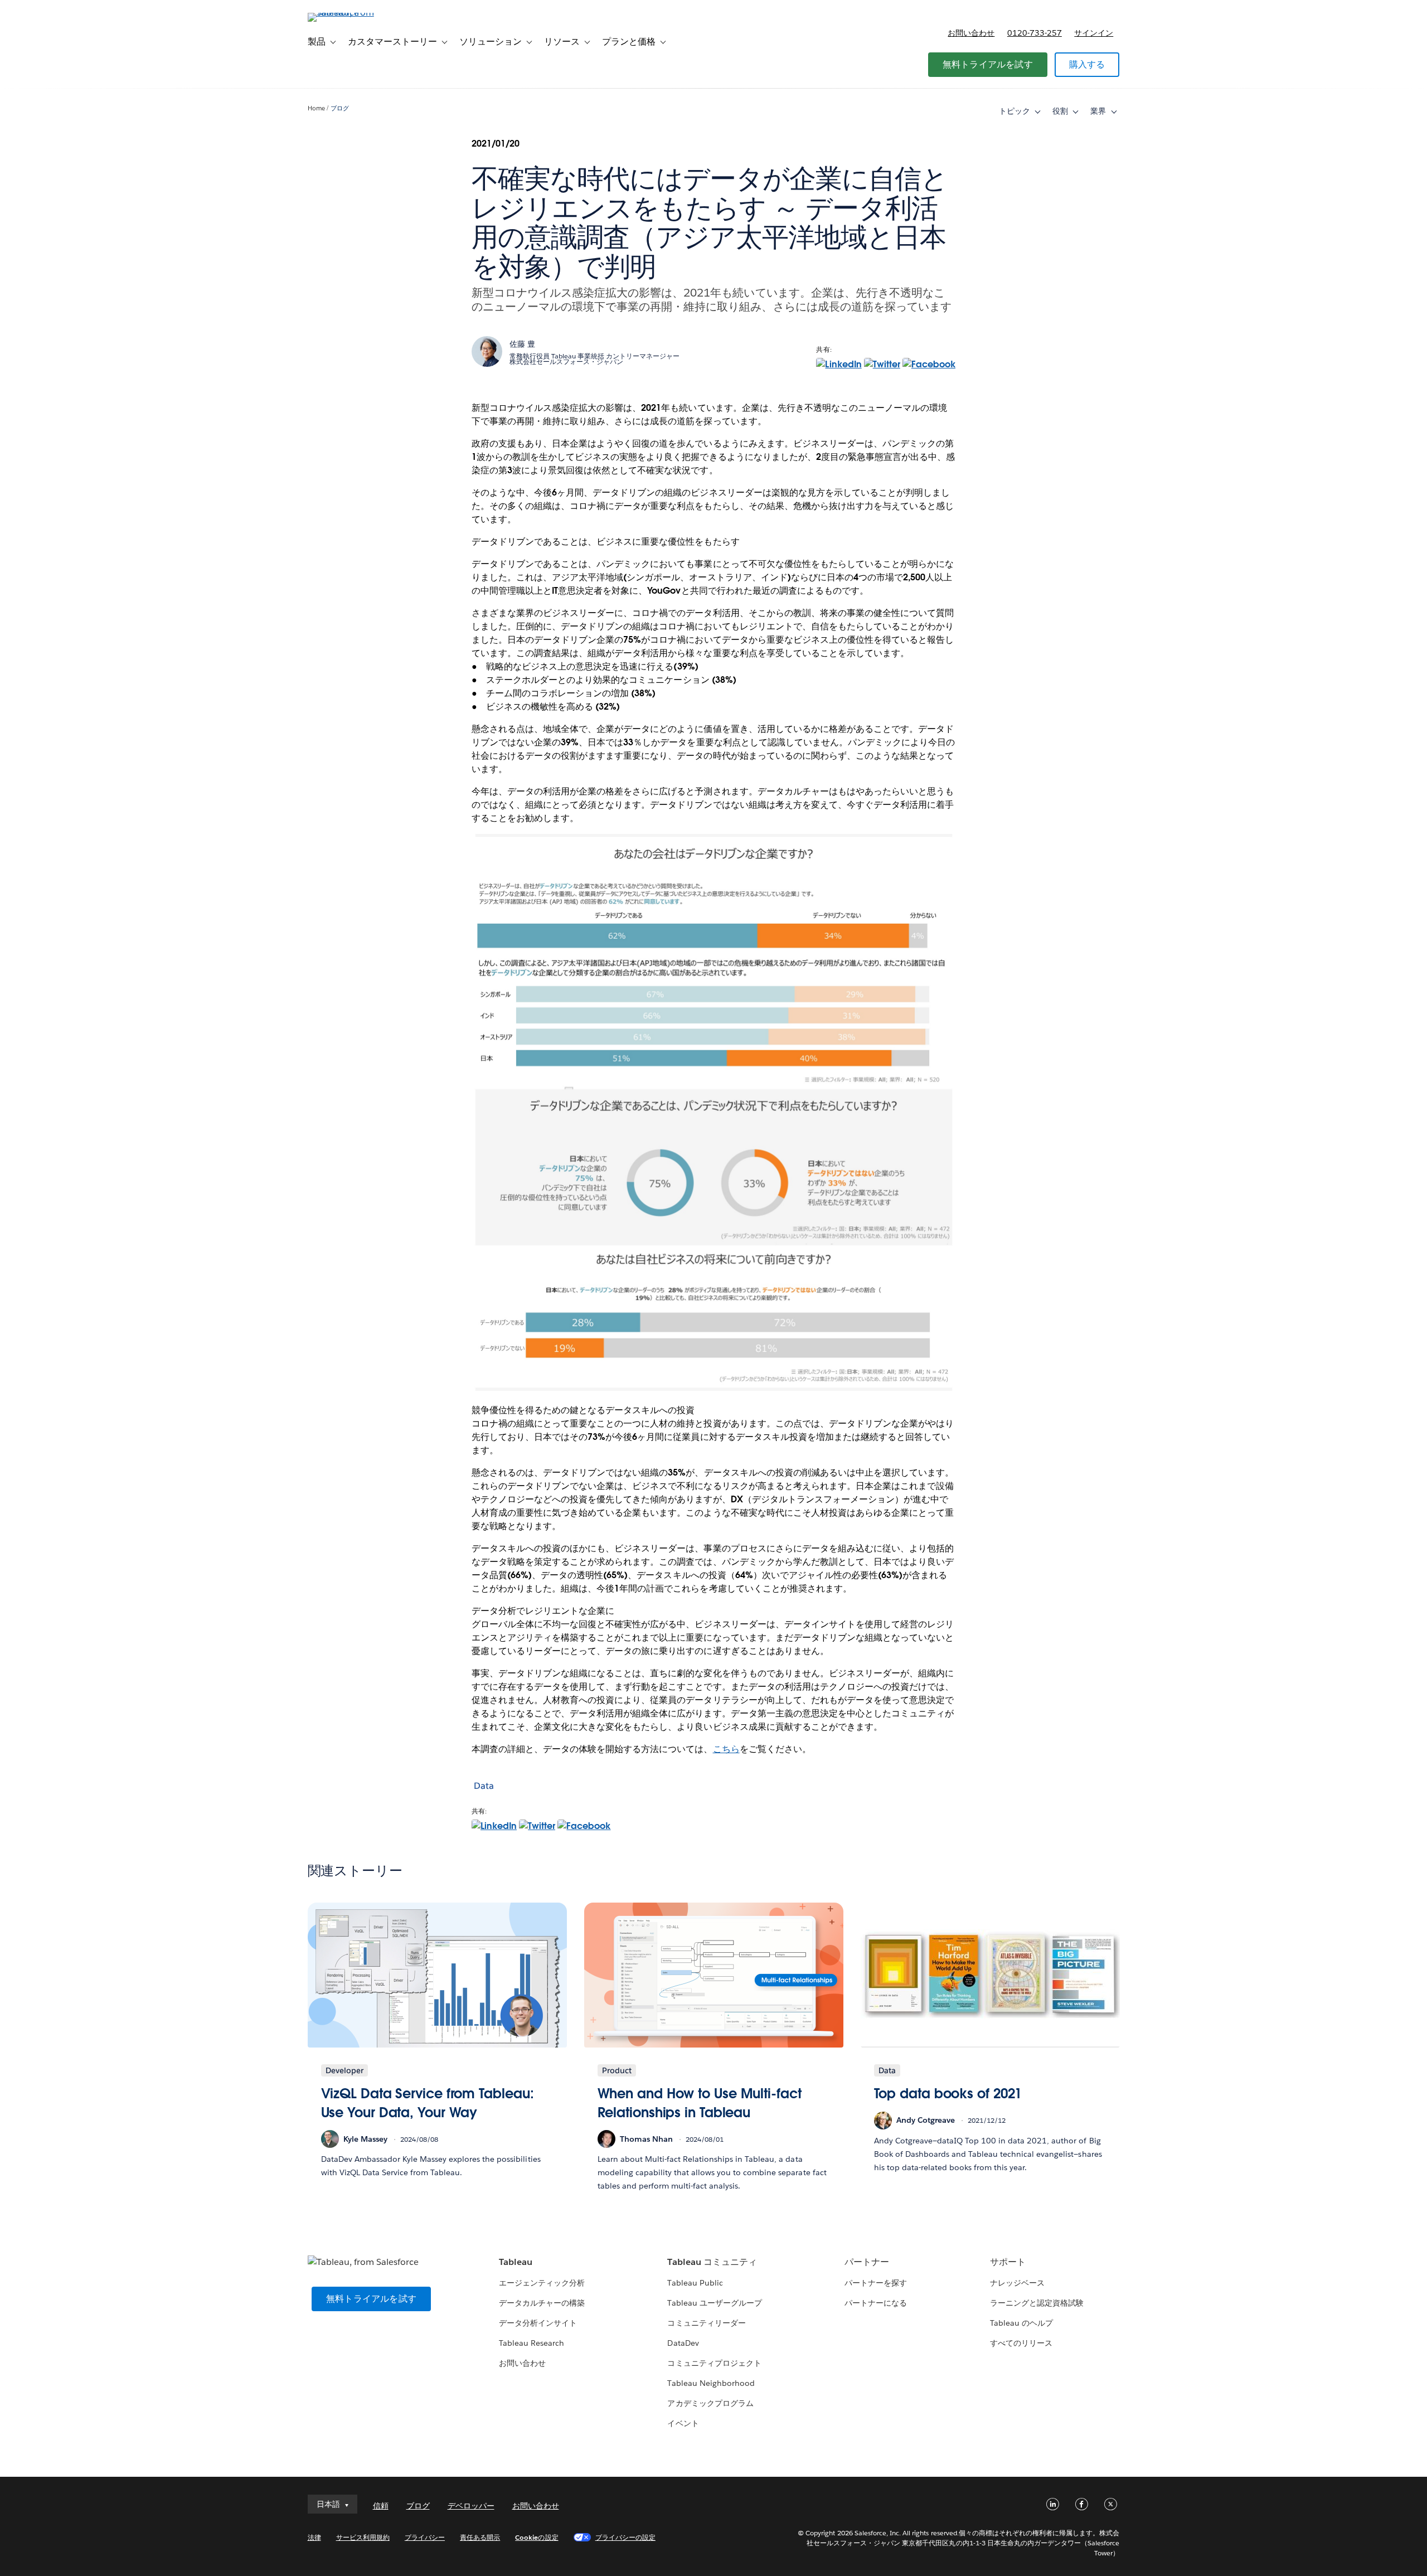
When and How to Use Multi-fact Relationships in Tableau (700, 2103)
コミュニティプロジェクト (714, 2363)
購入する (1087, 64)
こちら (726, 1749)
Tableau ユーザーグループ (714, 2303)
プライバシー (425, 2537)
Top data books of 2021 (948, 2094)
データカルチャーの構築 (542, 2303)
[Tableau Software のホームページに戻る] (355, 13)
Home (316, 108)
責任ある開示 (480, 2537)
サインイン (1094, 33)
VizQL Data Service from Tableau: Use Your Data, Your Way (428, 2103)
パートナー (867, 2262)
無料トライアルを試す (988, 64)
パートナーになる (876, 2303)
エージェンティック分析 (542, 2283)
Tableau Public (695, 2283)
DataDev (683, 2343)
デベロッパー (471, 2506)
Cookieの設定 (537, 2537)
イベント (683, 2423)
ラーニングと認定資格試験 (1037, 2303)
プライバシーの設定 (625, 2537)
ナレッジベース (1017, 2283)
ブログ (340, 108)
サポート (1008, 2262)
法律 (314, 2537)
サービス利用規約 (363, 2537)
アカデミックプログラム (710, 2403)
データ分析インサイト (538, 2323)
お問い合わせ (971, 33)
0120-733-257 (1035, 33)
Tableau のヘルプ (1021, 2323)
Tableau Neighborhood (711, 2383)
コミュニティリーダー (706, 2323)
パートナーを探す (876, 2283)
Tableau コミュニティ (712, 2262)
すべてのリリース (1021, 2343)
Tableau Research (532, 2343)
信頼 (381, 2506)
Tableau (516, 2262)
